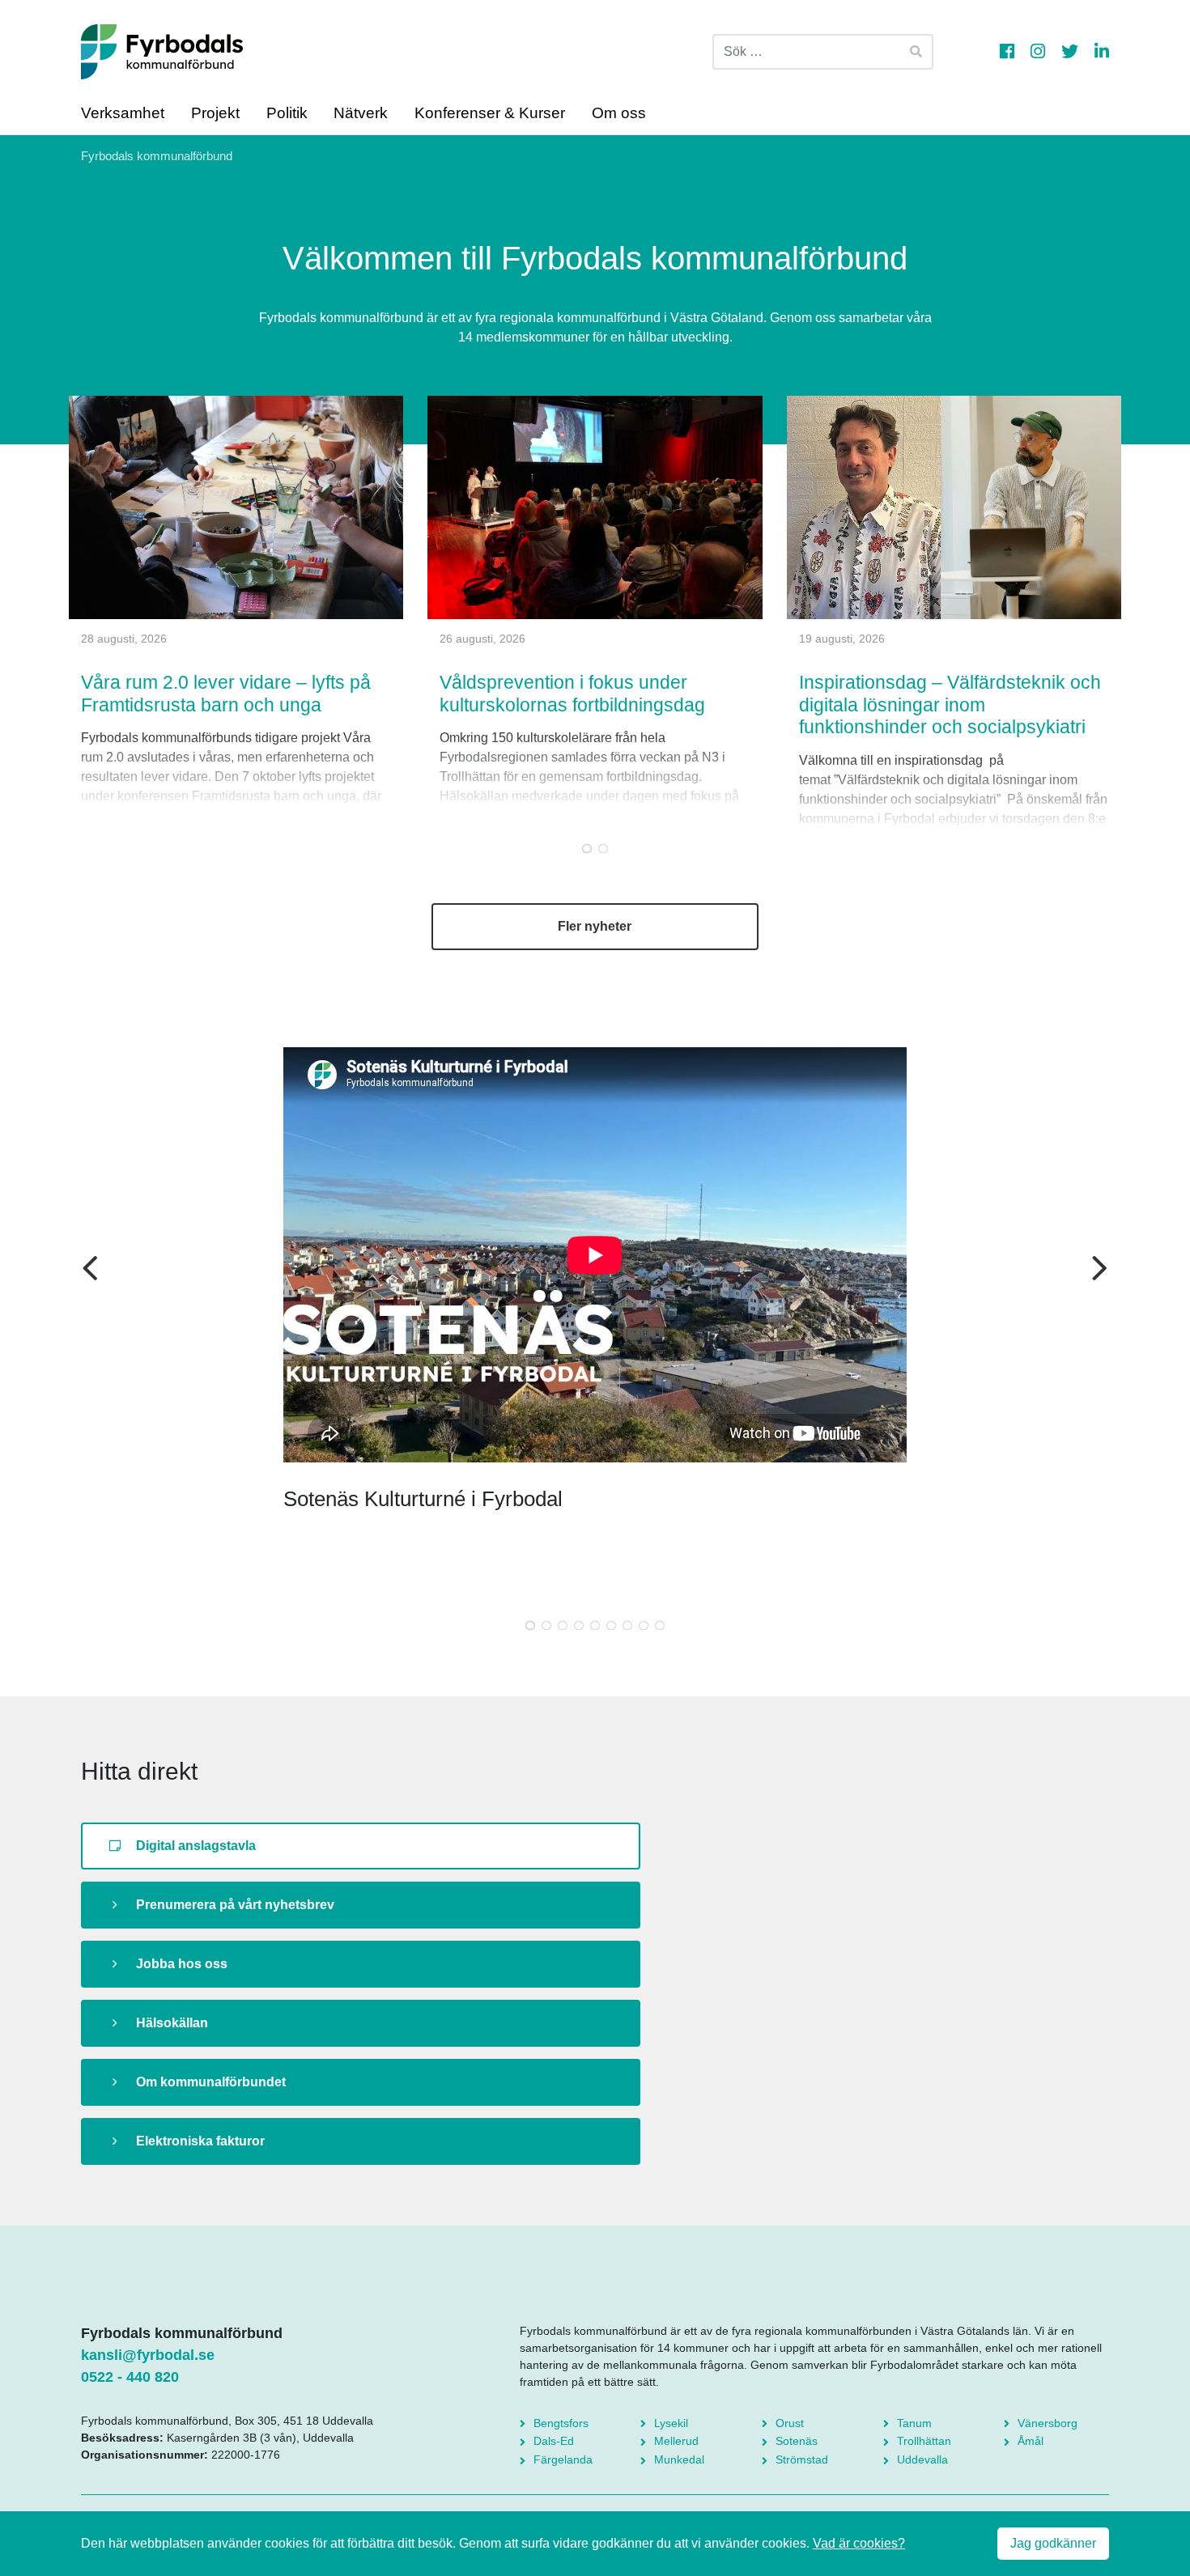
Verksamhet (123, 113)
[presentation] (90, 1270)
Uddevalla (922, 2459)
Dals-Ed (554, 2441)
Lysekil (671, 2423)
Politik (287, 113)
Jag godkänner (1053, 2543)
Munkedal (679, 2459)
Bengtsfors (561, 2423)
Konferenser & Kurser (490, 113)
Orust (790, 2423)
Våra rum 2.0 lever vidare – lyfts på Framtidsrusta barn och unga (226, 694)
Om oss (619, 113)
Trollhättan (924, 2441)
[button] (587, 848)
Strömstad (802, 2459)
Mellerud (676, 2441)
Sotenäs (797, 2441)
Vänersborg (1048, 2423)
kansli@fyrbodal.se (148, 2355)
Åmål (1031, 2441)
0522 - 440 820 (130, 2377)
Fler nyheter (595, 926)
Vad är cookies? (859, 2543)
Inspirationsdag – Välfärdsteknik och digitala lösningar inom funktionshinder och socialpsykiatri (950, 704)
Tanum (914, 2423)
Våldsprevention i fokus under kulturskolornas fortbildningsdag (572, 694)
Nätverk (361, 113)
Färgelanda (563, 2459)
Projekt (215, 113)
